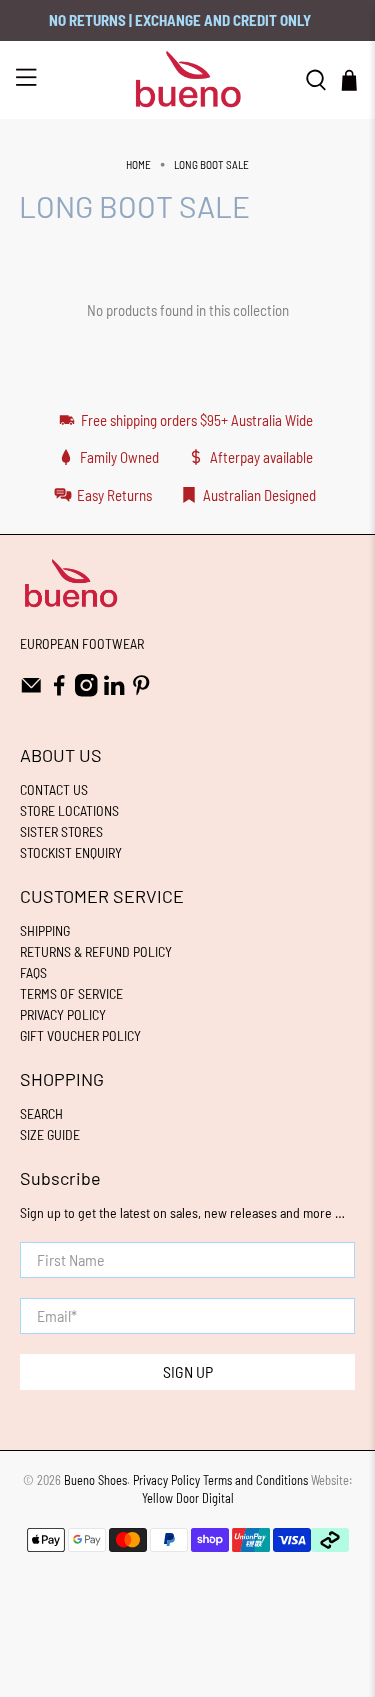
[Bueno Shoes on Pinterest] (141, 691)
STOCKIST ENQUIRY (71, 852)
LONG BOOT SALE (211, 164)
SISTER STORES (61, 831)
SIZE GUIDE (50, 1134)
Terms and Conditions (255, 1480)
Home (138, 164)
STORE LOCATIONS (69, 810)
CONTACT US (54, 789)
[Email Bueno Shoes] (31, 691)
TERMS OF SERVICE (71, 993)
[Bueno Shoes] (188, 79)
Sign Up (188, 1371)
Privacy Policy (166, 1480)
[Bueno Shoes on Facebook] (59, 691)
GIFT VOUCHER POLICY (80, 1035)
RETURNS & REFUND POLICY (96, 951)
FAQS (33, 972)
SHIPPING (45, 930)
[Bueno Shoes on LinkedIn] (114, 691)
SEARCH (41, 1113)
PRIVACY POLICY (63, 1014)
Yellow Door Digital (188, 1498)
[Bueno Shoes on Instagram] (86, 691)
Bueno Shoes (95, 1480)
